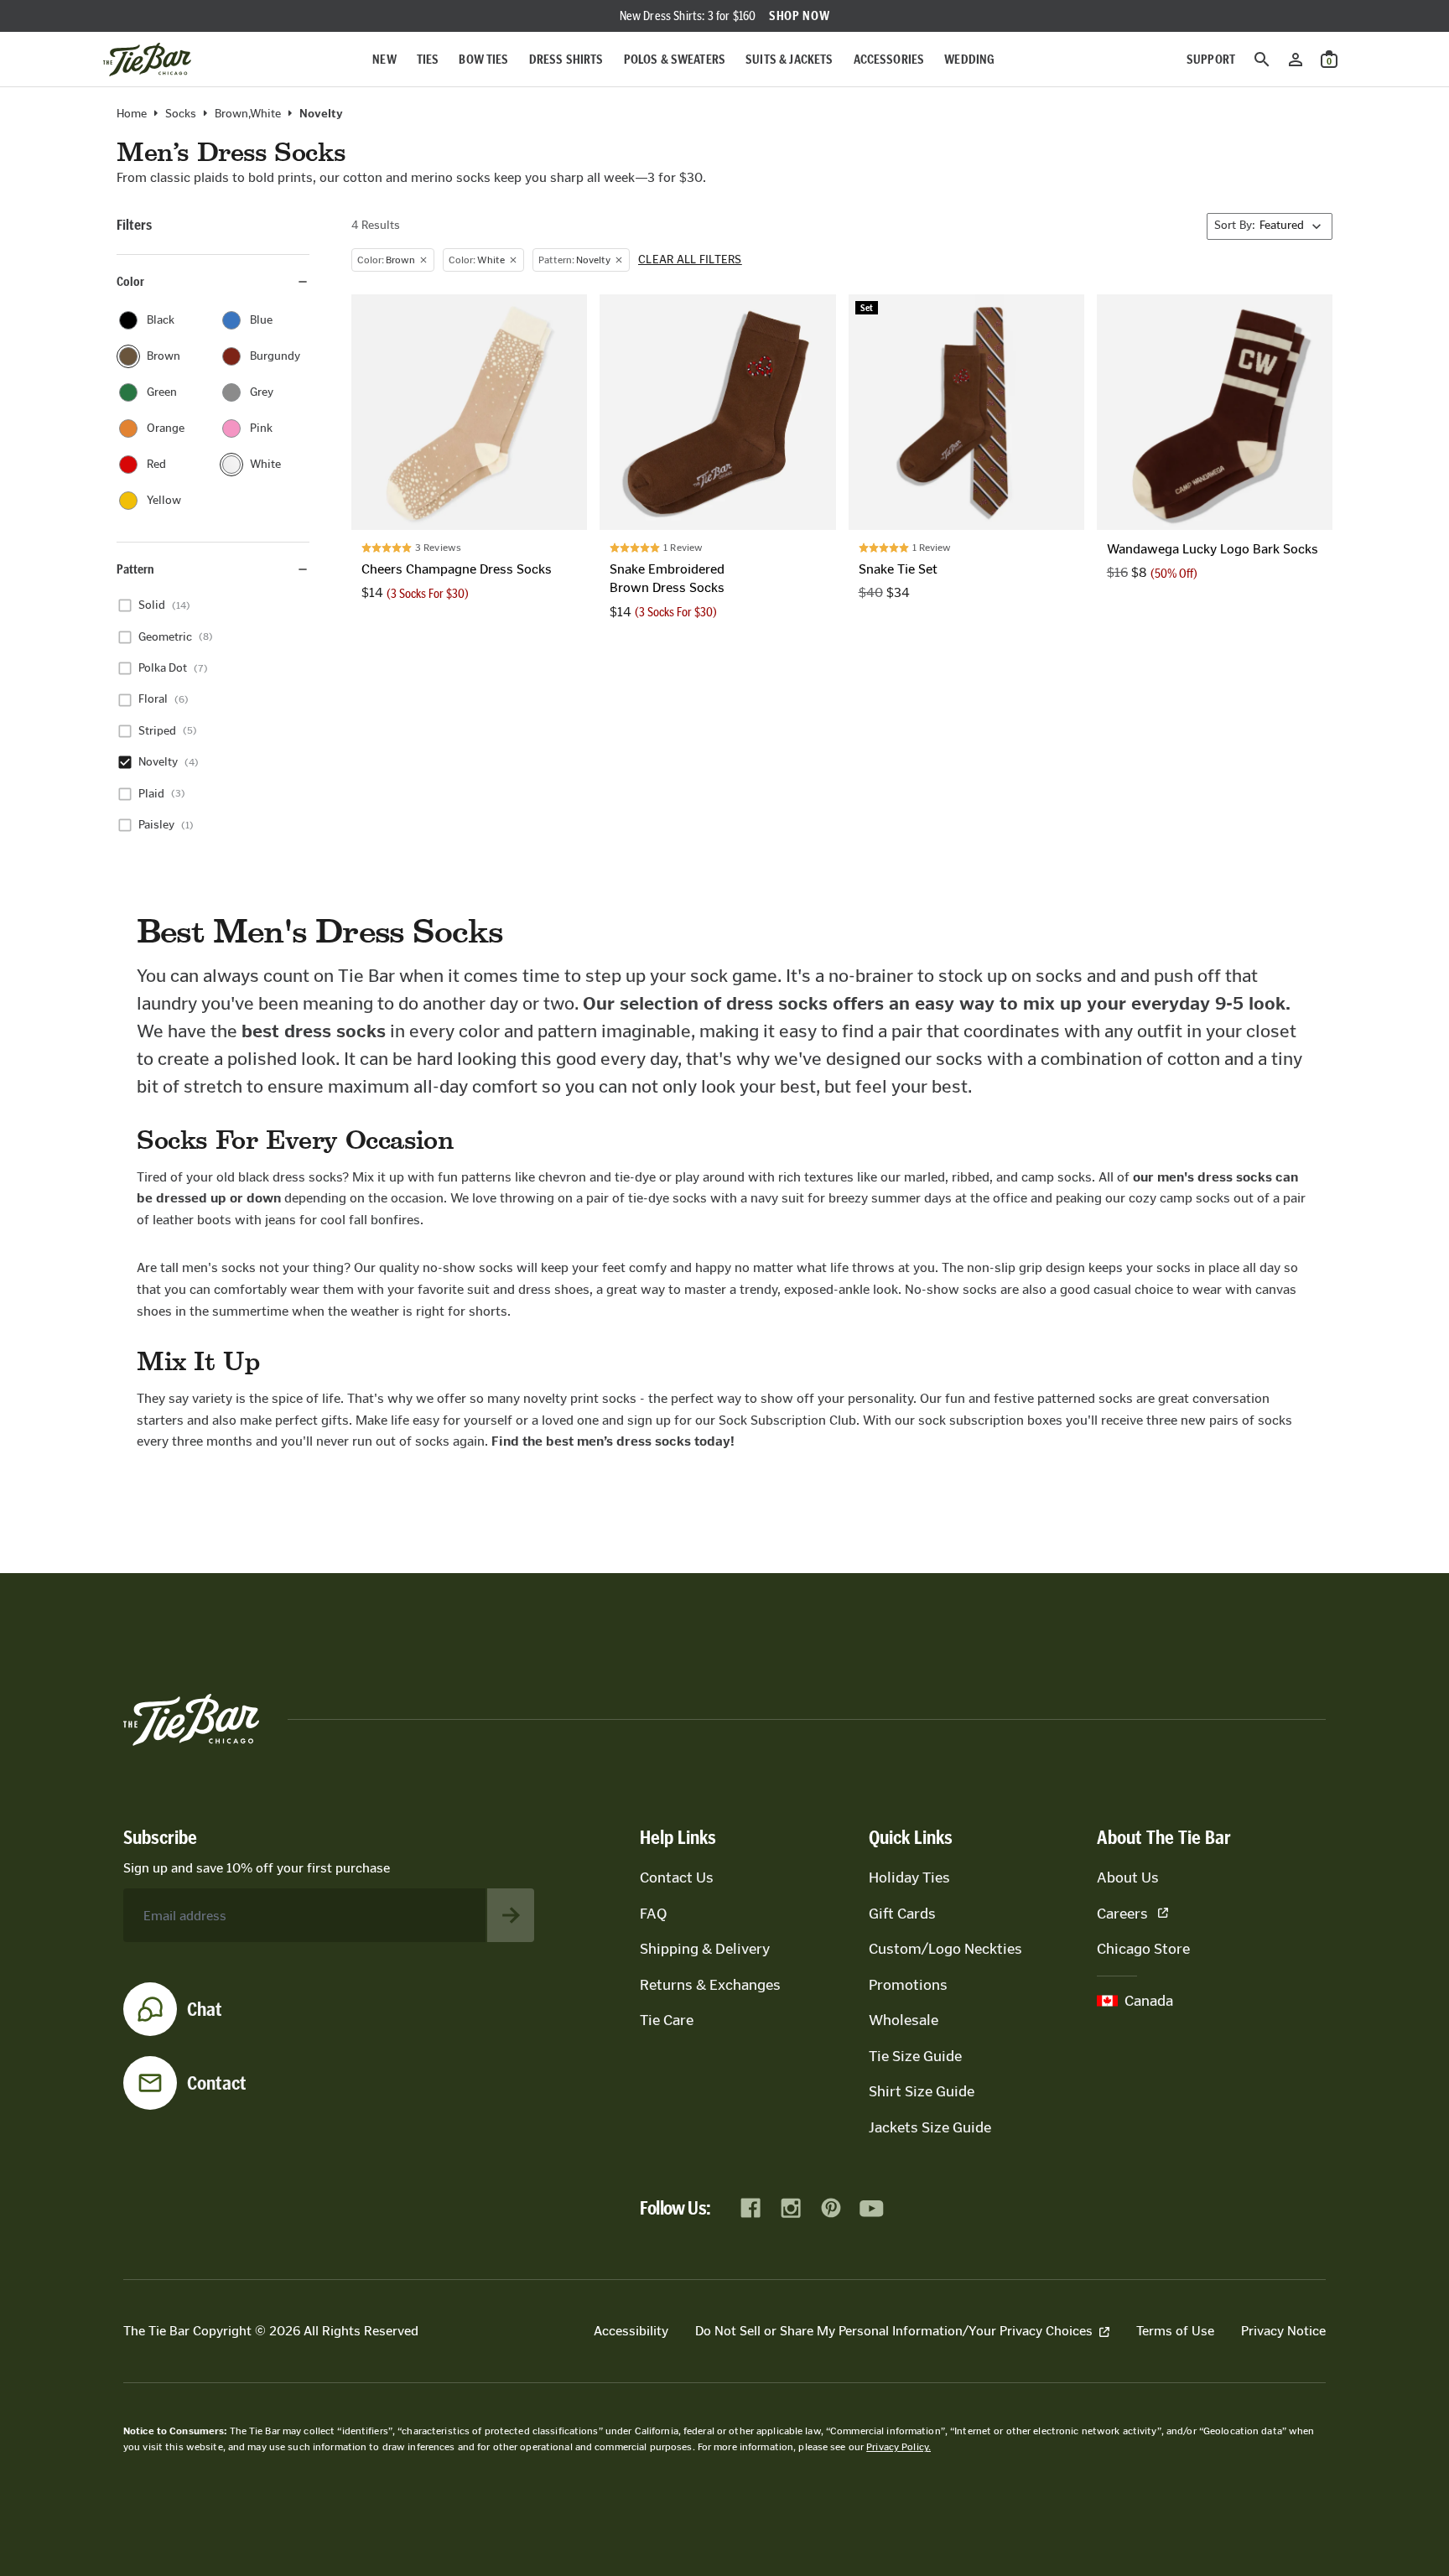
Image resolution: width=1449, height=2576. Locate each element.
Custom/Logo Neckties (945, 1949)
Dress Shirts (566, 59)
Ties (428, 59)
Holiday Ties (909, 1877)
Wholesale (904, 2020)
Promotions (908, 1985)
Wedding (969, 59)
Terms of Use (1175, 2331)
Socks (181, 114)
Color (130, 281)
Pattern (135, 569)
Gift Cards (902, 1914)
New (384, 59)
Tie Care (667, 2020)
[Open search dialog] (1262, 60)
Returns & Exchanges (710, 1985)
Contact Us (677, 1877)
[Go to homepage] (147, 60)
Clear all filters (690, 260)
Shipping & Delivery (705, 1949)
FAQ (653, 1914)
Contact (217, 2083)
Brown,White (248, 114)
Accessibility (631, 2331)
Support (1211, 59)
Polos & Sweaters (675, 59)
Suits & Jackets (789, 59)
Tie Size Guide (915, 2056)
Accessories (889, 59)
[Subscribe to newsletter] (511, 1915)
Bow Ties (483, 59)
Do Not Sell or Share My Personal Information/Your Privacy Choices (894, 2331)
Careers (1122, 1914)
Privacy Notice (1283, 2331)
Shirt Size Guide (922, 2091)
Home (132, 114)
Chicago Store (1143, 1949)
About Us (1128, 1877)
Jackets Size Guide (930, 2127)
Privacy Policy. (898, 2447)
